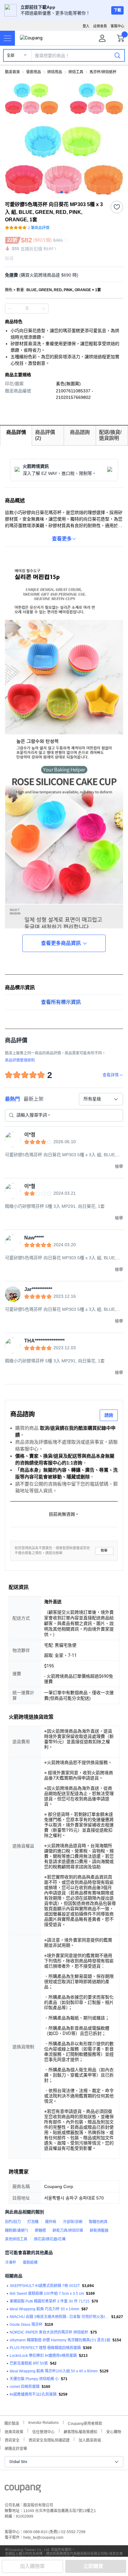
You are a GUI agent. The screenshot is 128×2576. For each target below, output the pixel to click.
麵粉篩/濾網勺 (17, 2231)
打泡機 (33, 2222)
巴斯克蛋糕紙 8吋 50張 (29, 2363)
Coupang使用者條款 (85, 2423)
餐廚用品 (34, 72)
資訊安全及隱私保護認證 (49, 2440)
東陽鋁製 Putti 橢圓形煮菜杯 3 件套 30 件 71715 (50, 2301)
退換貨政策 (14, 2431)
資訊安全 (12, 2440)
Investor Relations (43, 2422)
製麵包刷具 (98, 2222)
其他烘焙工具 (16, 2239)
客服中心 (117, 26)
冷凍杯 (11, 2262)
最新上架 (34, 1099)
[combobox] (101, 1099)
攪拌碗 (51, 2222)
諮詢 (109, 1415)
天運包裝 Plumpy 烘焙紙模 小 (34, 2379)
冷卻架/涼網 (73, 2222)
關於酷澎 (12, 2423)
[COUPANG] (23, 2490)
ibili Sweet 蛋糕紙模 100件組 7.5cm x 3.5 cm (47, 2294)
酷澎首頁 (12, 72)
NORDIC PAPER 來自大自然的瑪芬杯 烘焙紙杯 (49, 2332)
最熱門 (12, 1099)
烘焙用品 (55, 72)
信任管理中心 (43, 2431)
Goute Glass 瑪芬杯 (26, 2325)
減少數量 (43, 309)
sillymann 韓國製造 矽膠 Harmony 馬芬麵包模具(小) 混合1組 (60, 2340)
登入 (86, 26)
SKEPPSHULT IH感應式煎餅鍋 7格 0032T (45, 2286)
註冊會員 (100, 26)
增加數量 (10, 309)
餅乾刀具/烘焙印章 (68, 2231)
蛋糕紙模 (30, 2262)
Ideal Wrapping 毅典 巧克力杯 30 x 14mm (44, 2309)
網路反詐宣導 (16, 2448)
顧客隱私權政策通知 (80, 2431)
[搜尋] (117, 55)
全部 (11, 56)
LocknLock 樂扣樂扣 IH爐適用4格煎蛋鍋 (43, 2356)
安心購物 (114, 2431)
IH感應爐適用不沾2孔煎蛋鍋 (33, 2394)
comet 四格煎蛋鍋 (25, 2387)
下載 (117, 10)
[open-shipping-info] (62, 275)
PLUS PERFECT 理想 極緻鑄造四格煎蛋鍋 (45, 2348)
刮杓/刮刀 (13, 2222)
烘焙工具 (76, 72)
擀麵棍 (40, 2231)
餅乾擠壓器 (99, 2231)
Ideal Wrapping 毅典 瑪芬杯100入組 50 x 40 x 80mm (54, 2371)
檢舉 (104, 1551)
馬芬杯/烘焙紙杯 (103, 72)
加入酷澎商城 (90, 2440)
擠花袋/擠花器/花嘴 (50, 2239)
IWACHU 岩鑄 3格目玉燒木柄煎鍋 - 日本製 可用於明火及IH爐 (59, 2317)
